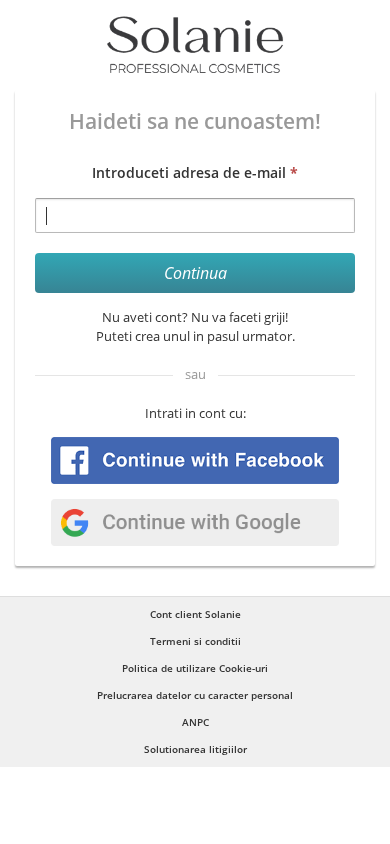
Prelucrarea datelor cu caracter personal (195, 695)
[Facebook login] (195, 460)
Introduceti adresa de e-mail (195, 172)
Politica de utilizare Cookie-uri (195, 668)
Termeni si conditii (195, 641)
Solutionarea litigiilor (195, 749)
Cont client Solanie (195, 614)
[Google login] (195, 522)
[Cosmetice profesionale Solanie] (195, 45)
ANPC (195, 722)
